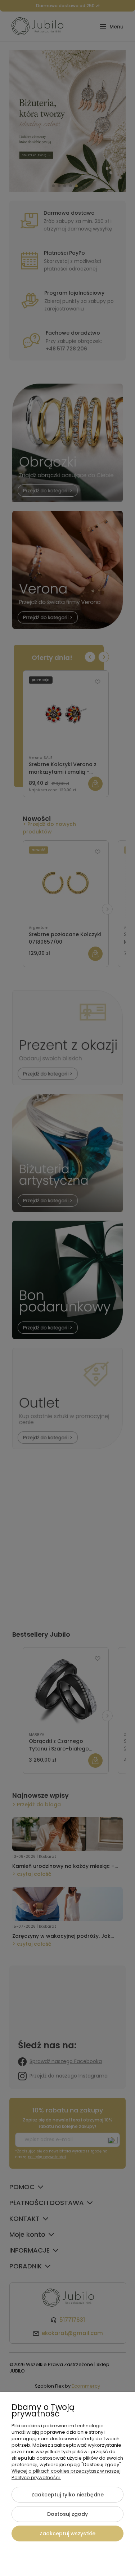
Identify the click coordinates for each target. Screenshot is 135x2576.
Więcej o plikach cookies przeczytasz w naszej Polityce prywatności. (66, 2474)
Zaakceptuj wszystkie (67, 2533)
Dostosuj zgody (67, 2514)
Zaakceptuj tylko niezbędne (67, 2495)
